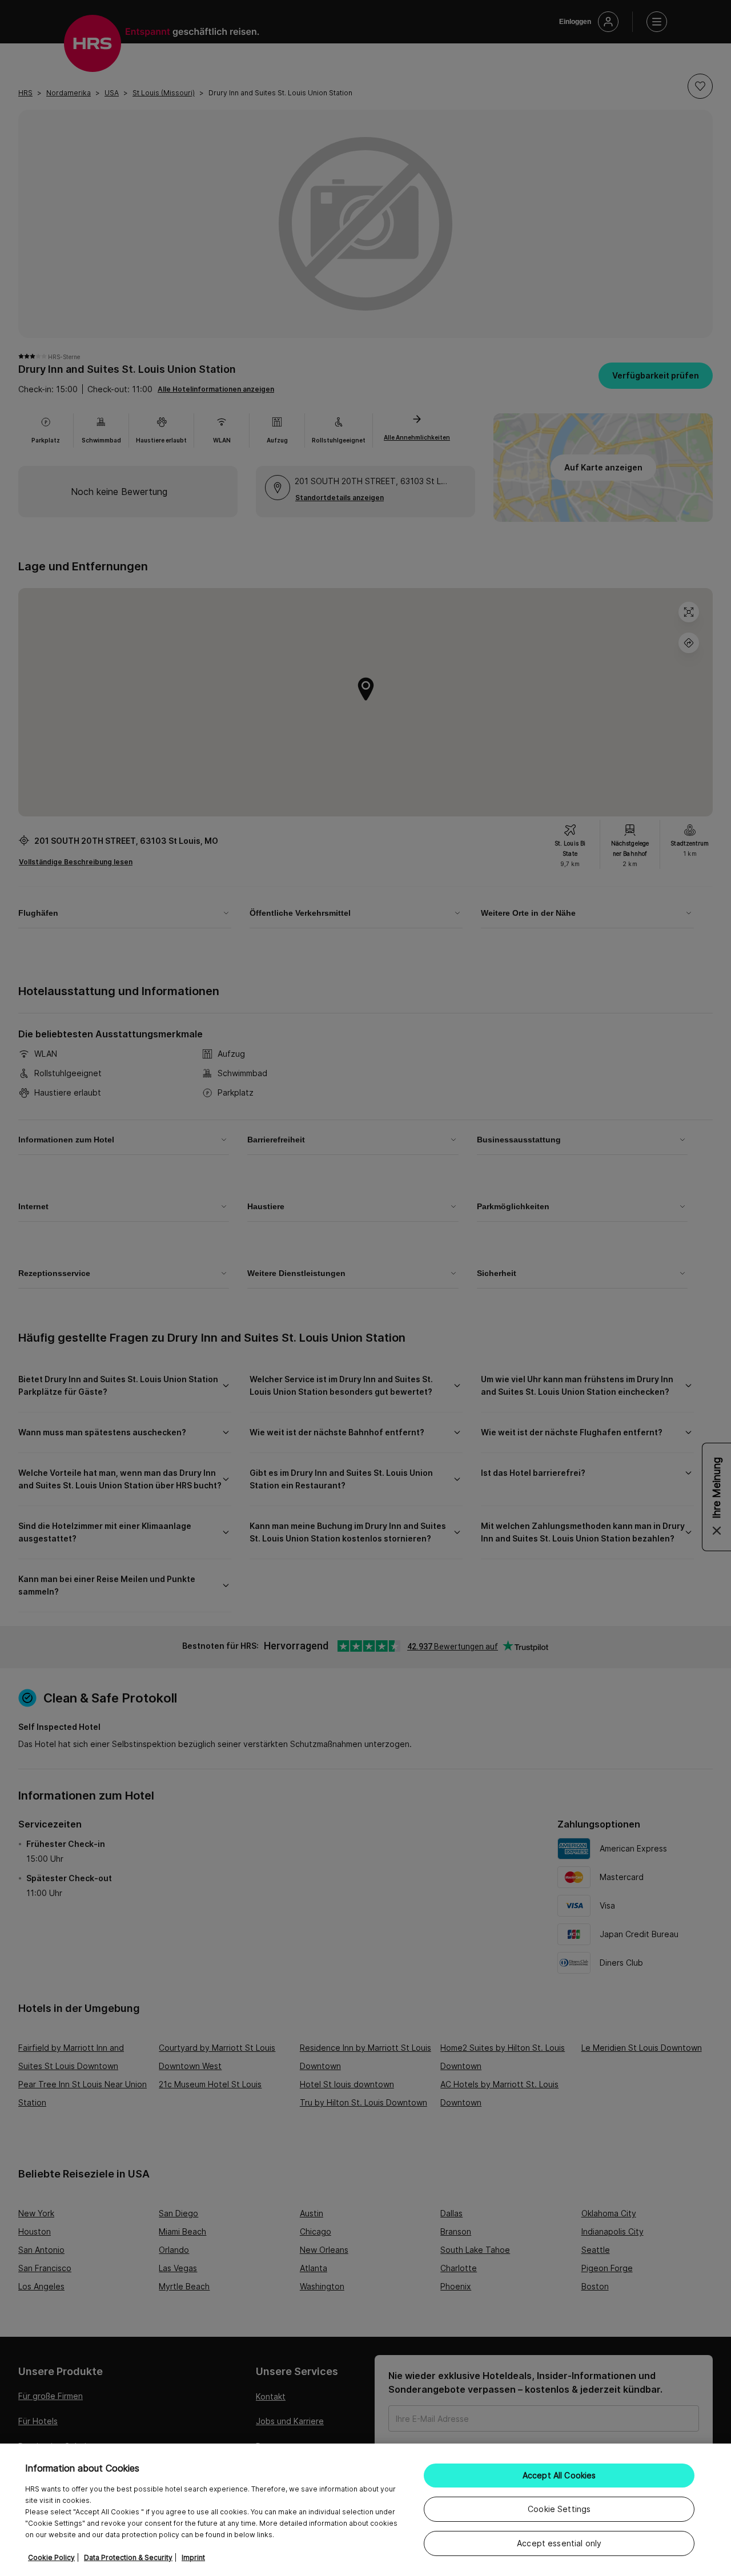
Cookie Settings (559, 2509)
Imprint (193, 2557)
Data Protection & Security (128, 2557)
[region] (365, 2510)
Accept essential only (559, 2543)
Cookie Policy (51, 2557)
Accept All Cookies (559, 2475)
